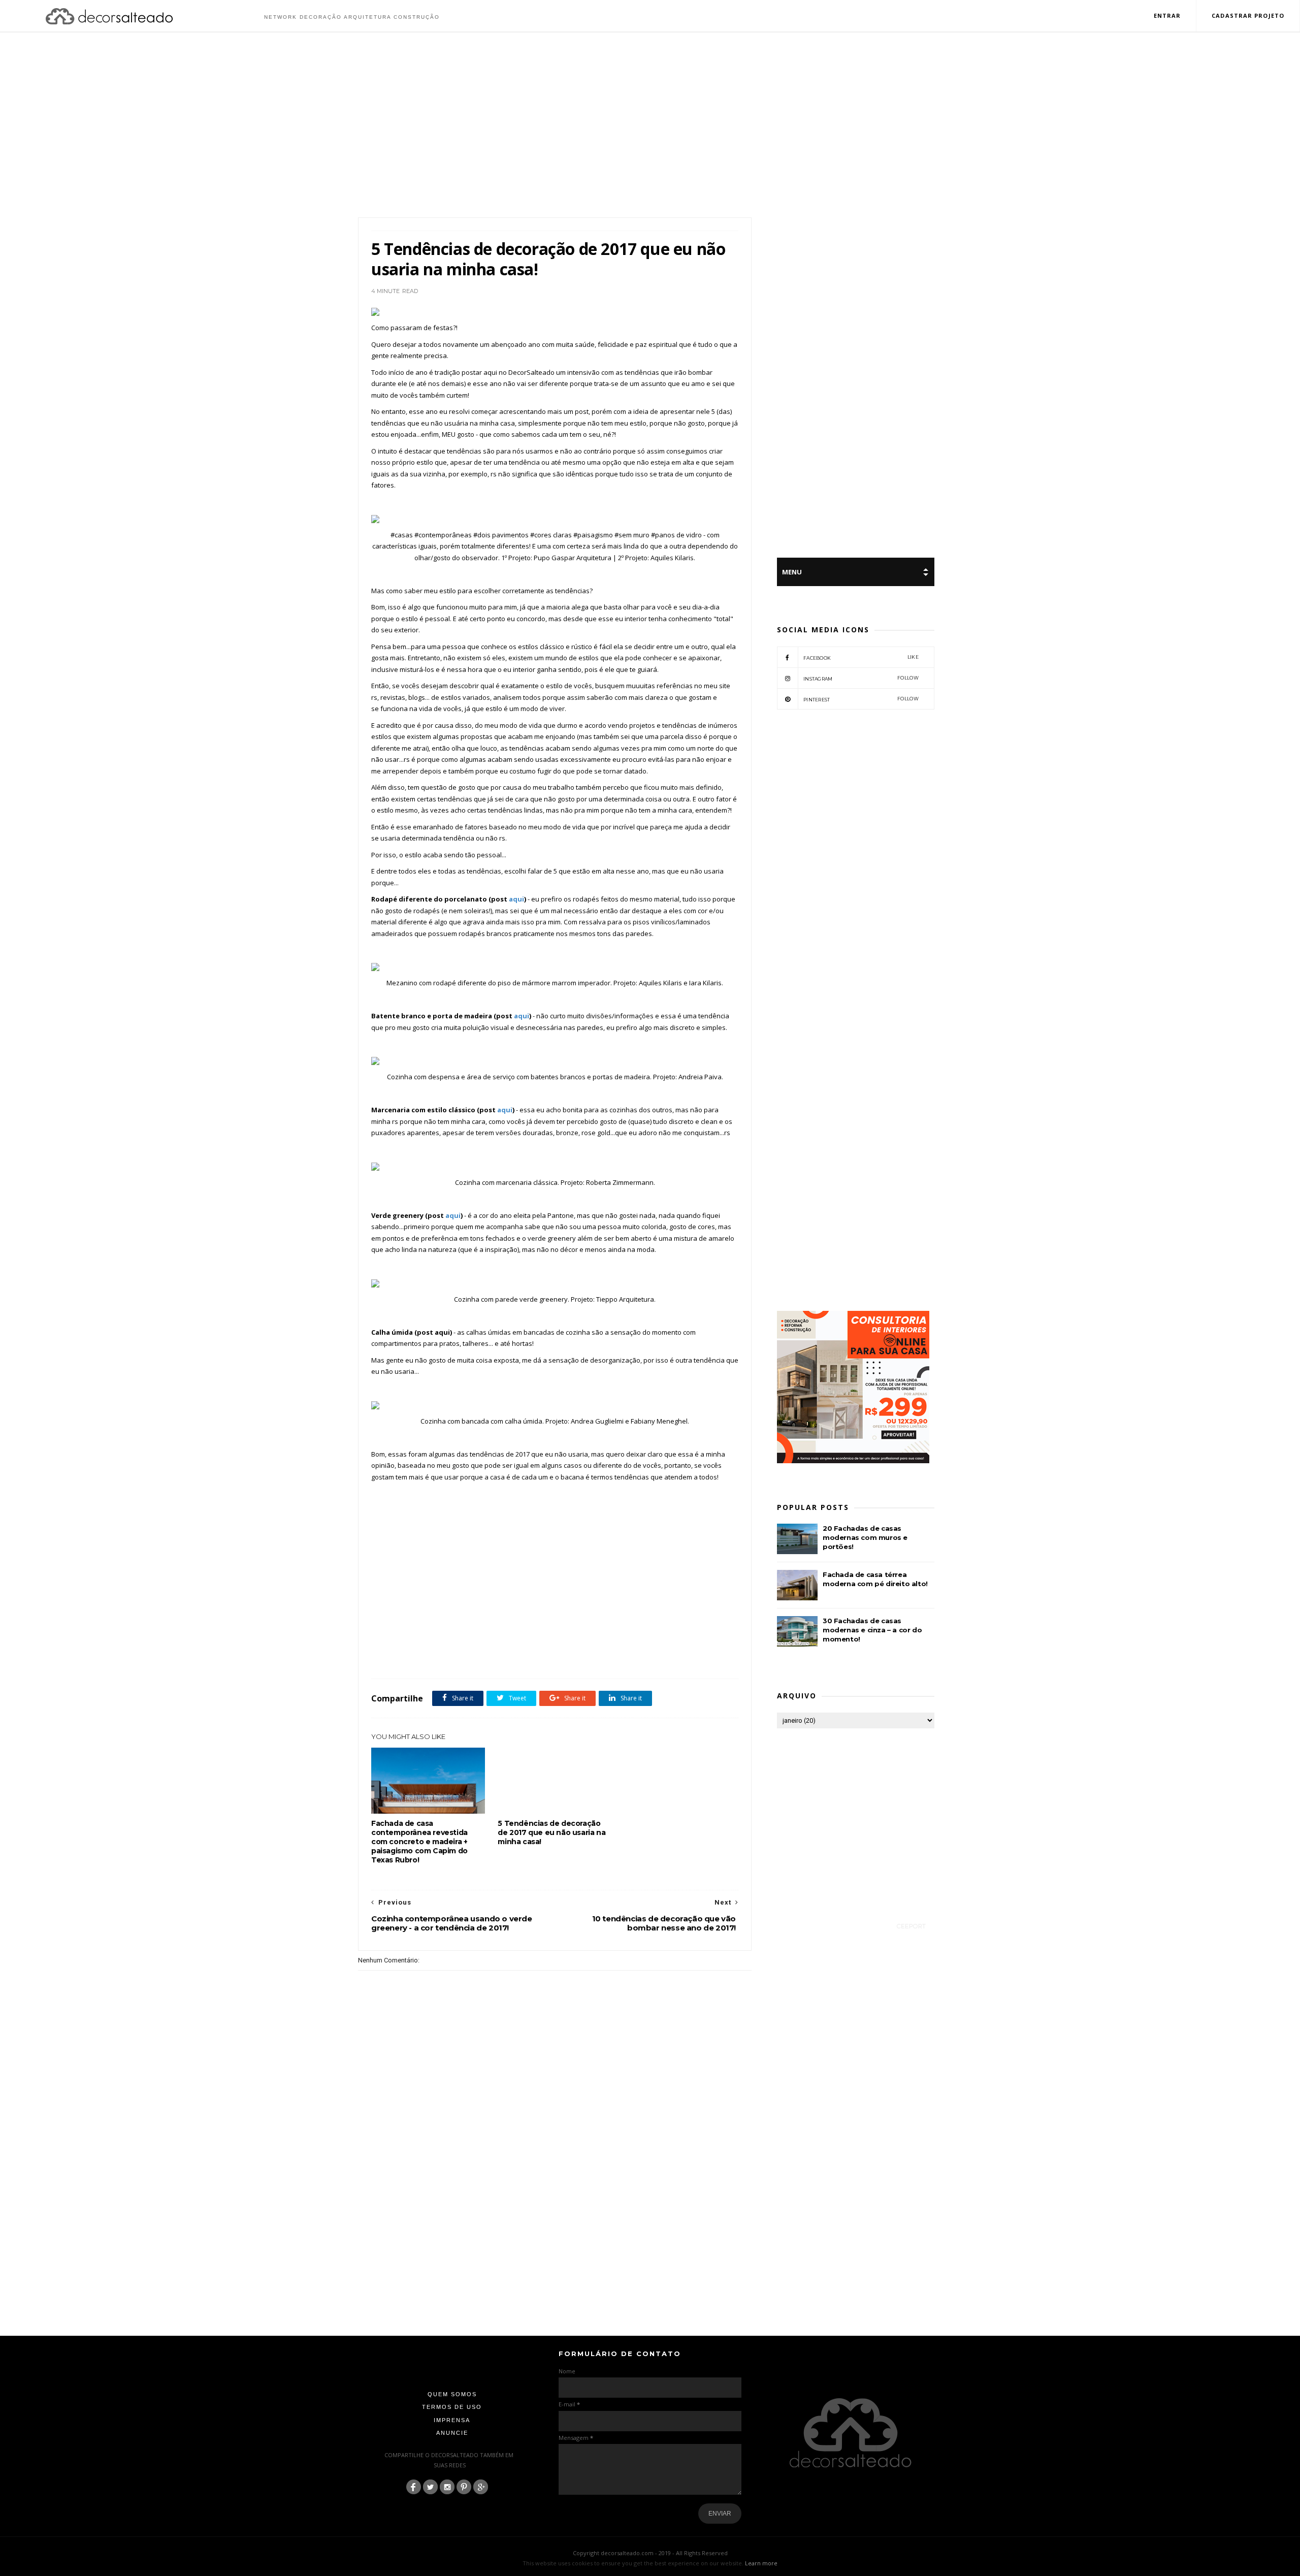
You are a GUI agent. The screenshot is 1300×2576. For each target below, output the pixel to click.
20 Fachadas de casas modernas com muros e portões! (865, 1537)
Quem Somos (452, 2394)
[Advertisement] (650, 126)
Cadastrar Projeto (1248, 15)
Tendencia (461, 1656)
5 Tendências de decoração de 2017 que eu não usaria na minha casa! (551, 1832)
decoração (429, 1656)
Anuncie (452, 2433)
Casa (403, 1656)
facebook (861, 657)
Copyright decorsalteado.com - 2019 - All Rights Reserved (650, 2553)
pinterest (861, 699)
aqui (516, 899)
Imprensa (452, 2420)
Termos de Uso (452, 2407)
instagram (861, 678)
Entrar (1167, 15)
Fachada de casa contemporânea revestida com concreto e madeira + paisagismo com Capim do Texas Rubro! (419, 1842)
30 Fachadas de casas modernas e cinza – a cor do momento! (872, 1630)
